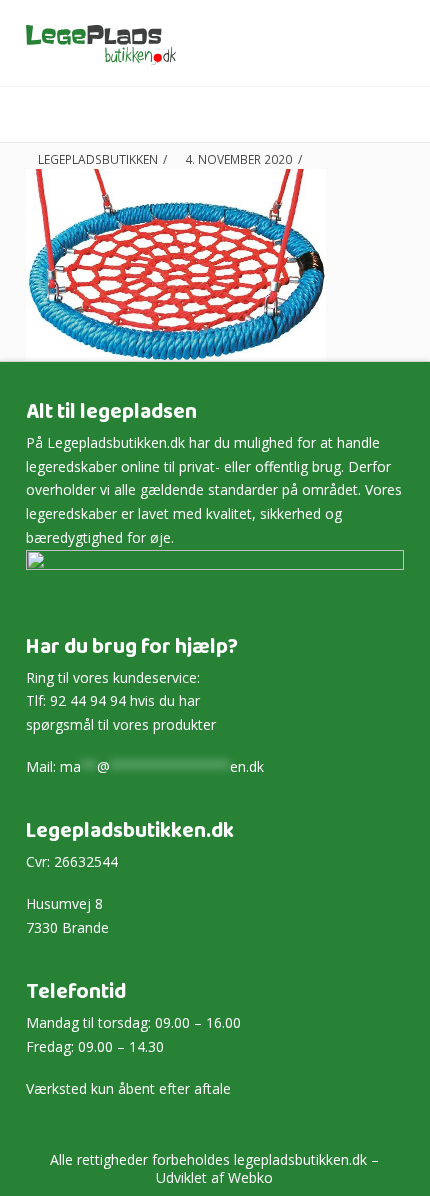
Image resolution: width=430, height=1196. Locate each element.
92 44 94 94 (88, 700)
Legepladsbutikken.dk (116, 442)
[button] (394, 115)
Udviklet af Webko (214, 1177)
